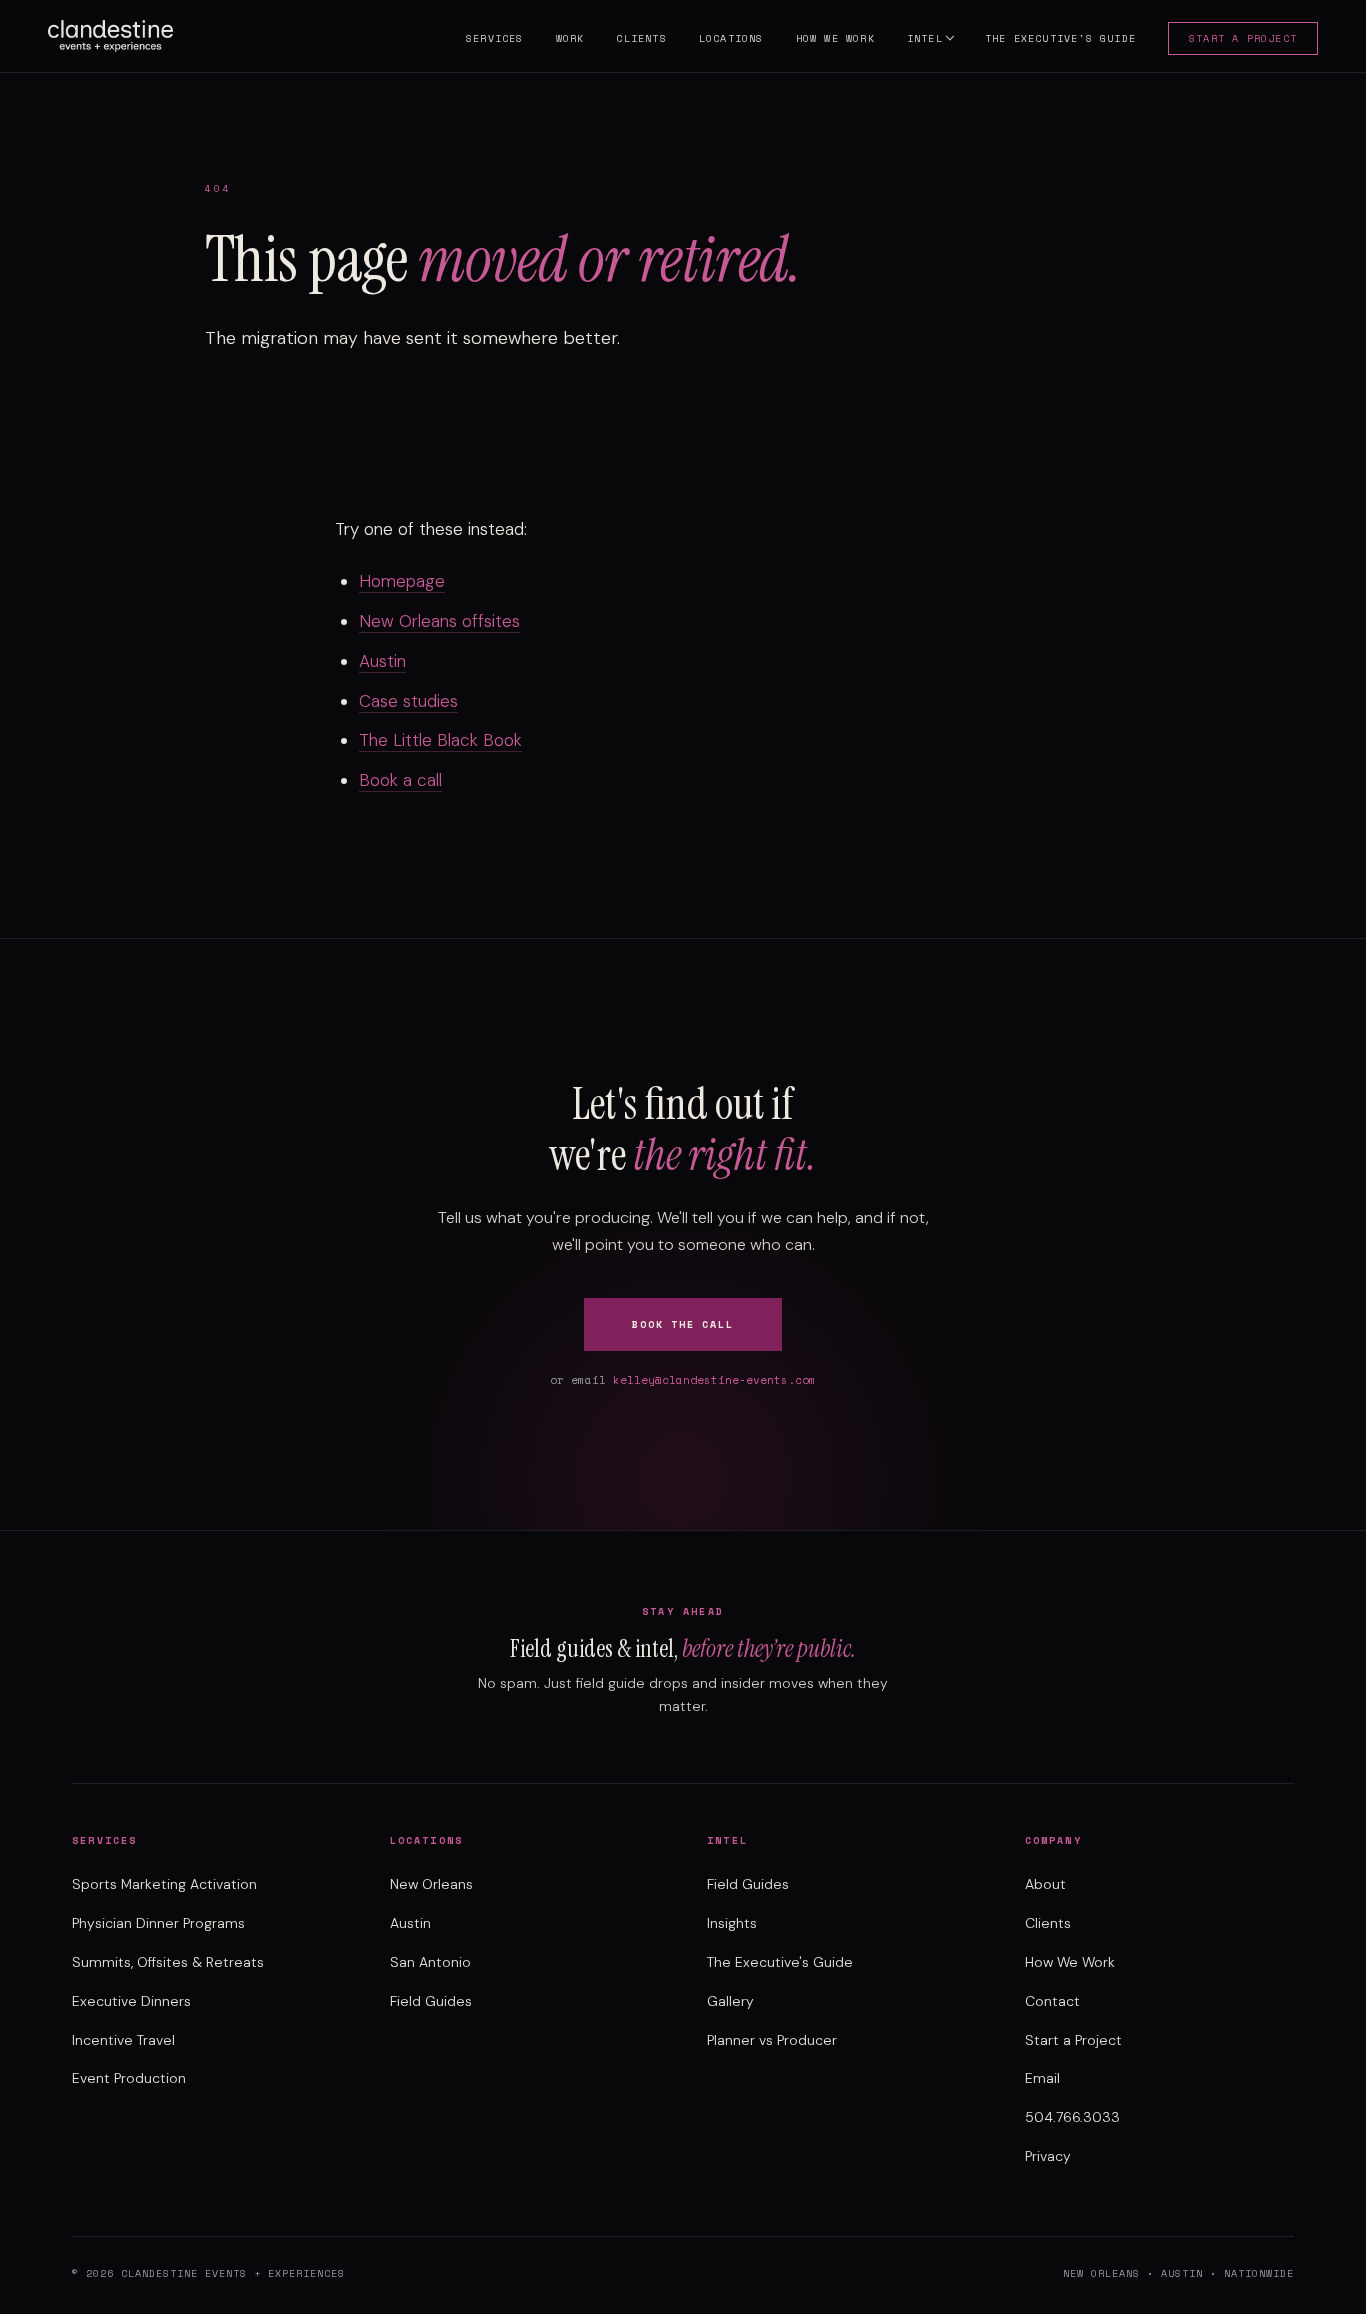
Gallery (730, 2001)
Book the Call (682, 1324)
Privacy (1048, 2156)
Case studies (408, 701)
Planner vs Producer (772, 2040)
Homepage (402, 581)
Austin (382, 661)
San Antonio (430, 1962)
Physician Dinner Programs (158, 1923)
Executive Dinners (131, 2001)
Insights (732, 1923)
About (1045, 1884)
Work (570, 38)
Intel (925, 38)
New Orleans (431, 1884)
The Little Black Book (440, 740)
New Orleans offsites (439, 621)
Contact (1052, 2001)
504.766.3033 (1072, 2117)
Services (495, 38)
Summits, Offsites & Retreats (168, 1962)
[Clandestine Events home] (110, 36)
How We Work (835, 38)
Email (1042, 2078)
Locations (731, 38)
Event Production (129, 2078)
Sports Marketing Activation (164, 1884)
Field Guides (431, 2001)
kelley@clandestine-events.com (714, 1380)
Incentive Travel (123, 2040)
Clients (641, 38)
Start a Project (1243, 38)
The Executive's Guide (1060, 38)
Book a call (400, 780)
